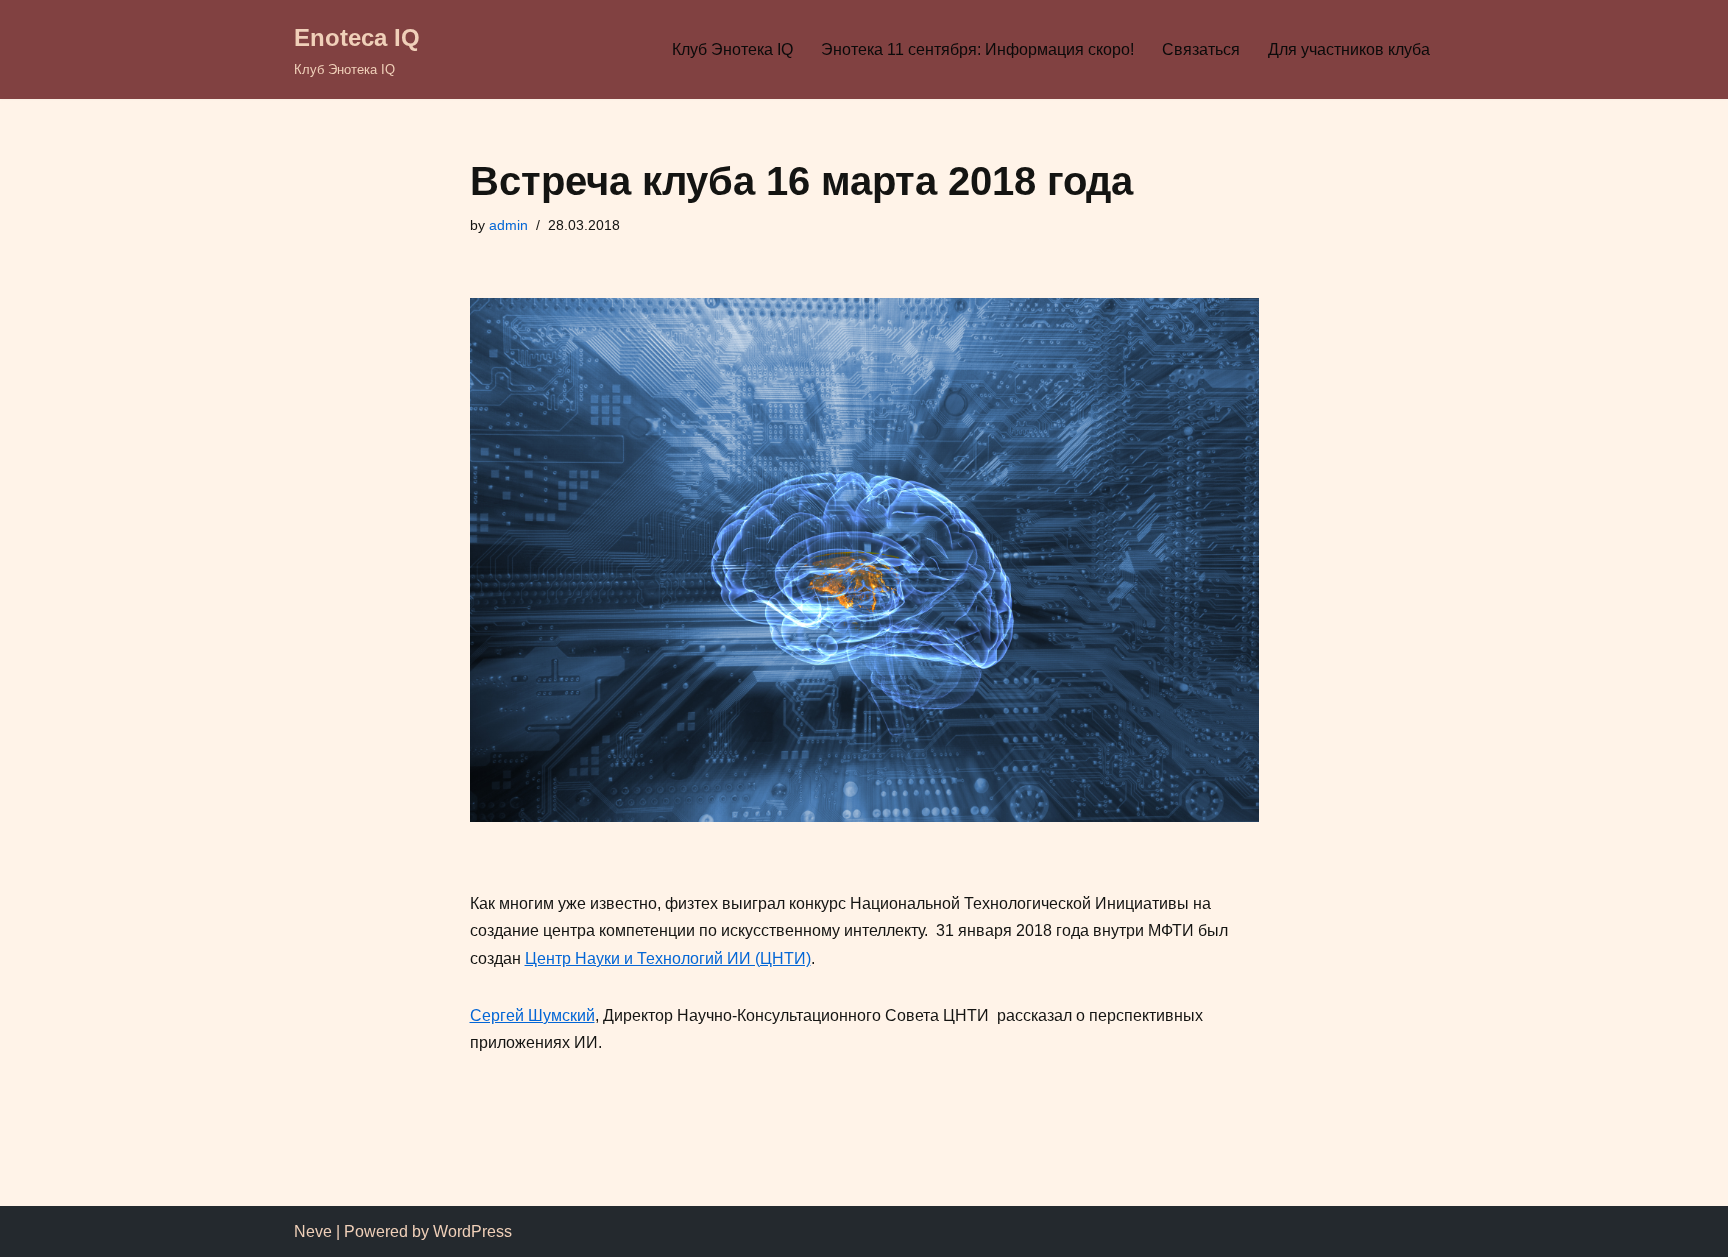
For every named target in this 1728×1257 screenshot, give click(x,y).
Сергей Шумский (532, 1015)
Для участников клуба (1349, 49)
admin (508, 225)
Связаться (1201, 49)
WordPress (472, 1231)
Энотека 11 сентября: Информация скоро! (977, 49)
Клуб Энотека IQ (732, 49)
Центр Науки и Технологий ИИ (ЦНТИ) (668, 958)
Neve (313, 1231)
